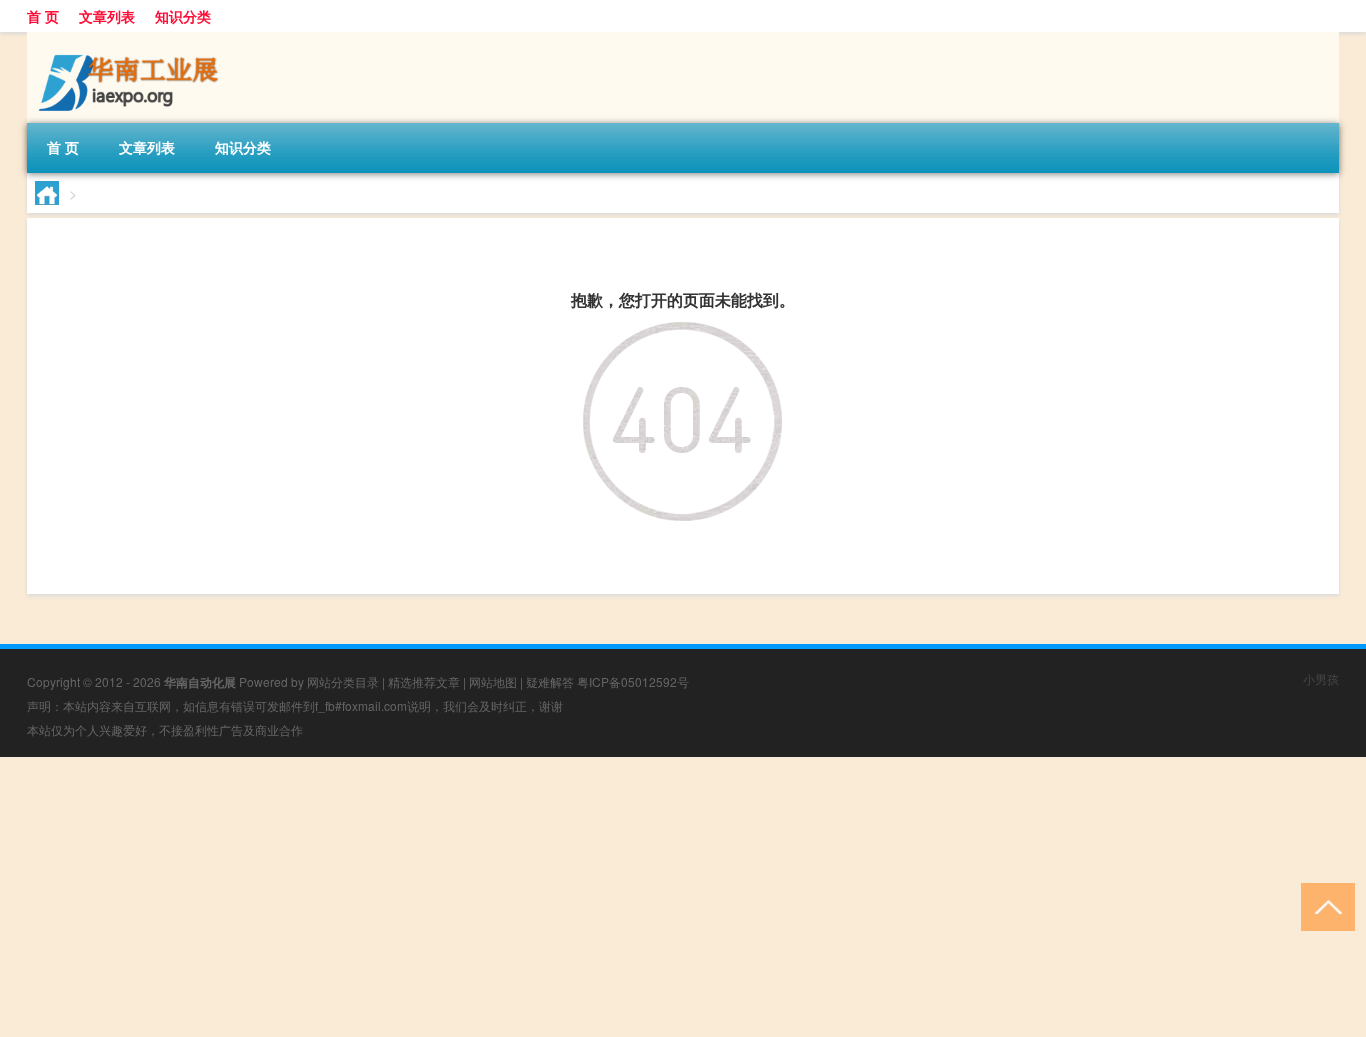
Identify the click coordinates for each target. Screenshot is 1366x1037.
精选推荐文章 (424, 681)
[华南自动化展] (132, 39)
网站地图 (493, 681)
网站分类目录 (343, 681)
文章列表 (107, 16)
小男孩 (1321, 678)
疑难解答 (550, 681)
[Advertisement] (600, 897)
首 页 (43, 16)
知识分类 (183, 16)
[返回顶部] (1323, 905)
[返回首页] (682, 337)
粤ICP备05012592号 (633, 681)
